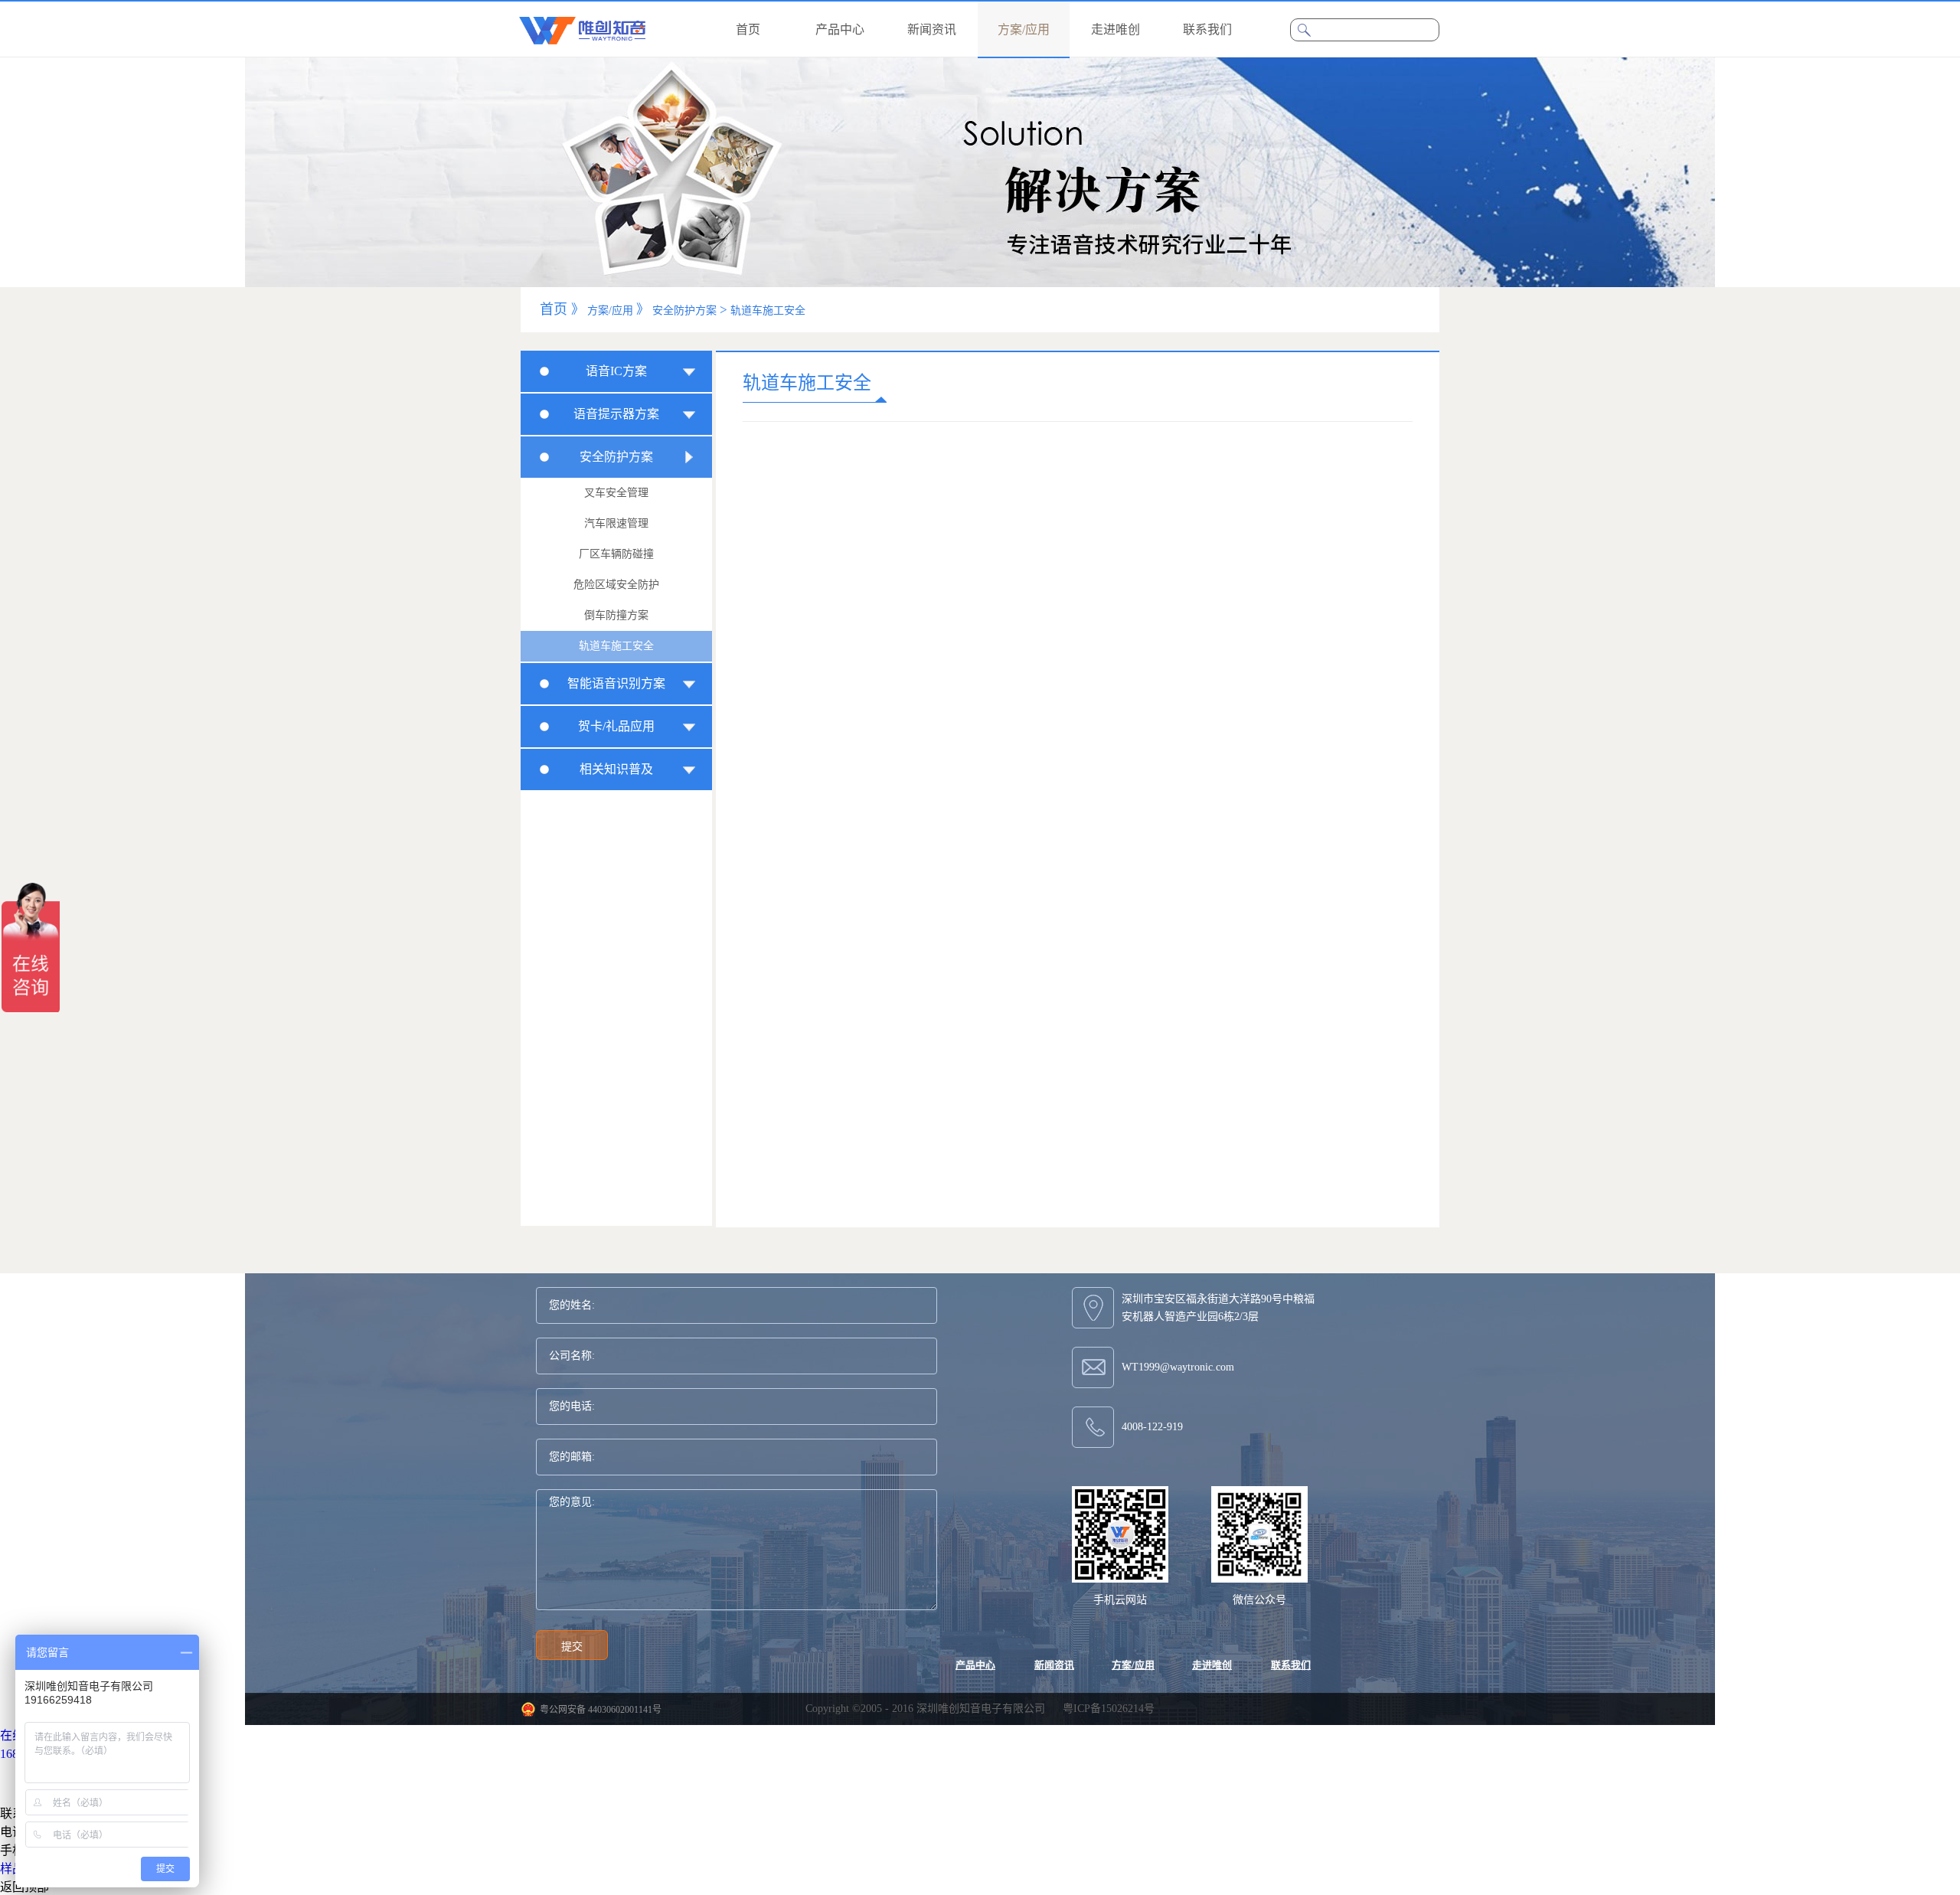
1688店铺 (24, 1754)
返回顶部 (24, 1887)
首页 (748, 29)
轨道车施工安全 (768, 310)
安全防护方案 (684, 310)
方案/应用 (610, 310)
